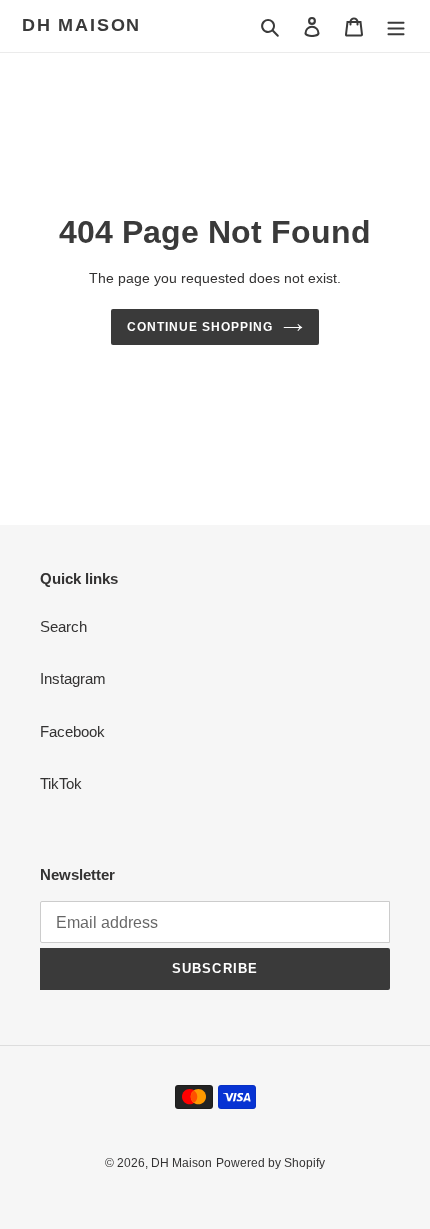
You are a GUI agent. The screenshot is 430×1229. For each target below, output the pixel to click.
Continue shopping (200, 327)
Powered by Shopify (270, 1163)
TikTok (61, 783)
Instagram (73, 678)
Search (63, 626)
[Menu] (396, 26)
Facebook (72, 731)
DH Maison (81, 25)
